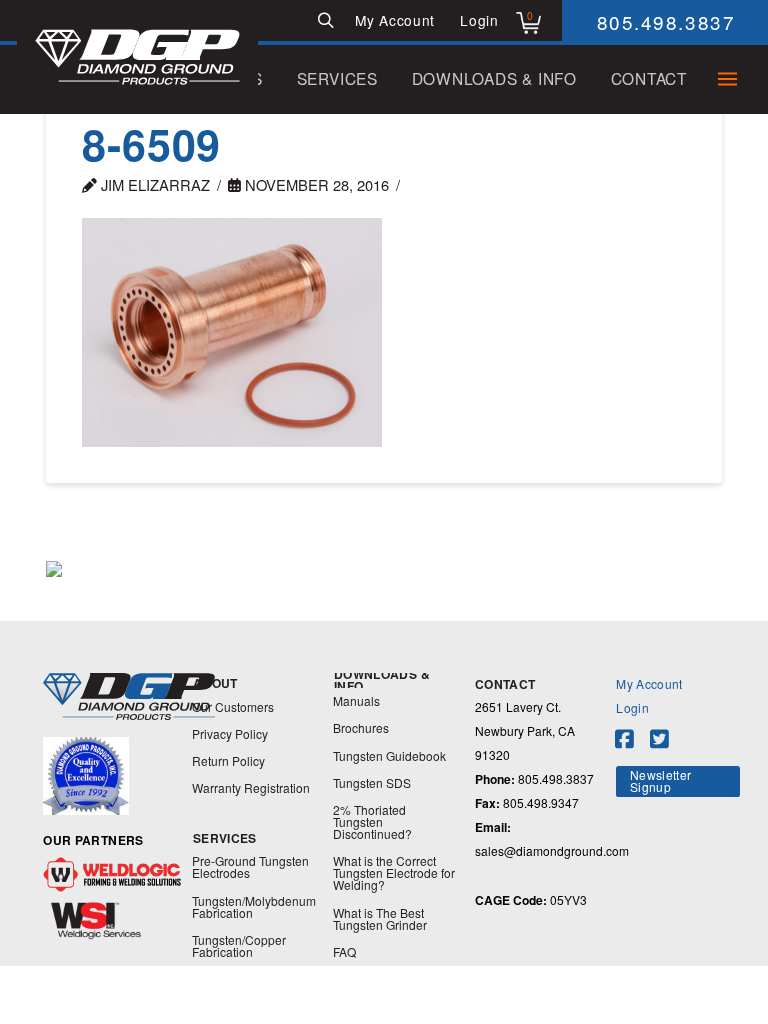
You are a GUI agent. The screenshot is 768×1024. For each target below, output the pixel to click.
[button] (325, 20)
